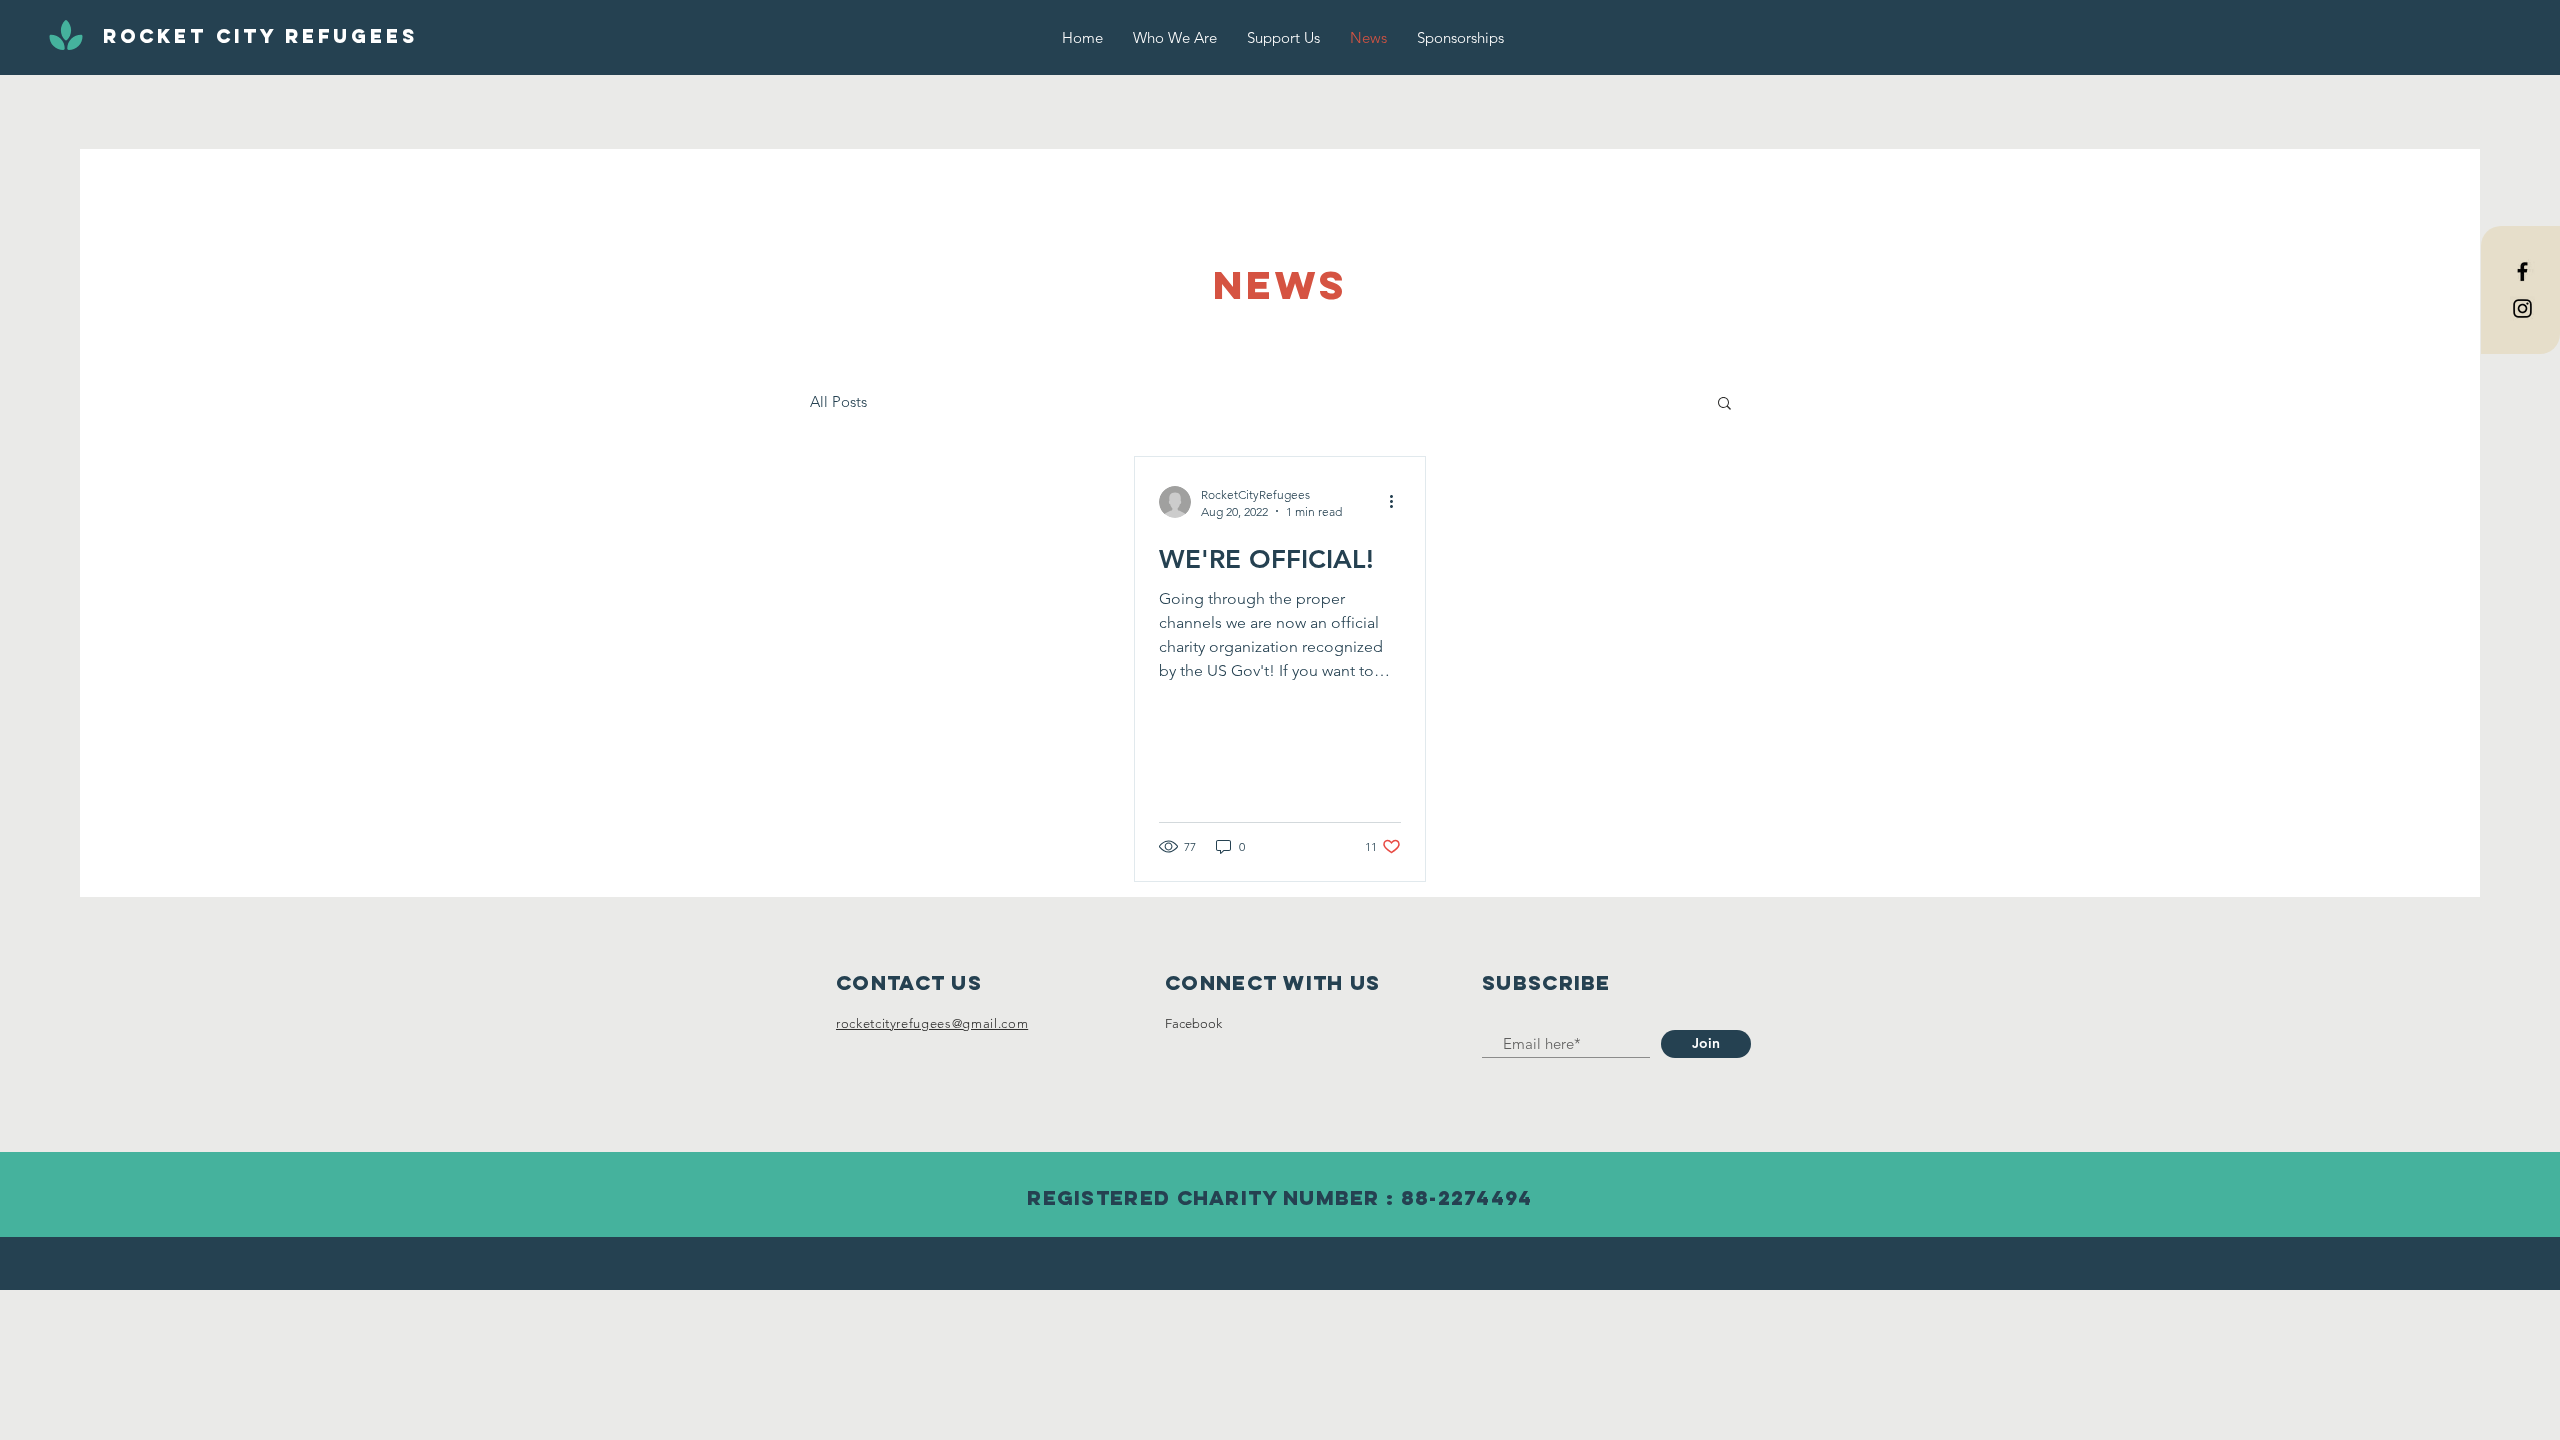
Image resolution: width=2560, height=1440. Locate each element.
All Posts (838, 401)
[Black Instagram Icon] (2522, 308)
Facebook (1193, 1023)
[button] (1724, 404)
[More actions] (1398, 502)
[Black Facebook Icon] (2522, 271)
